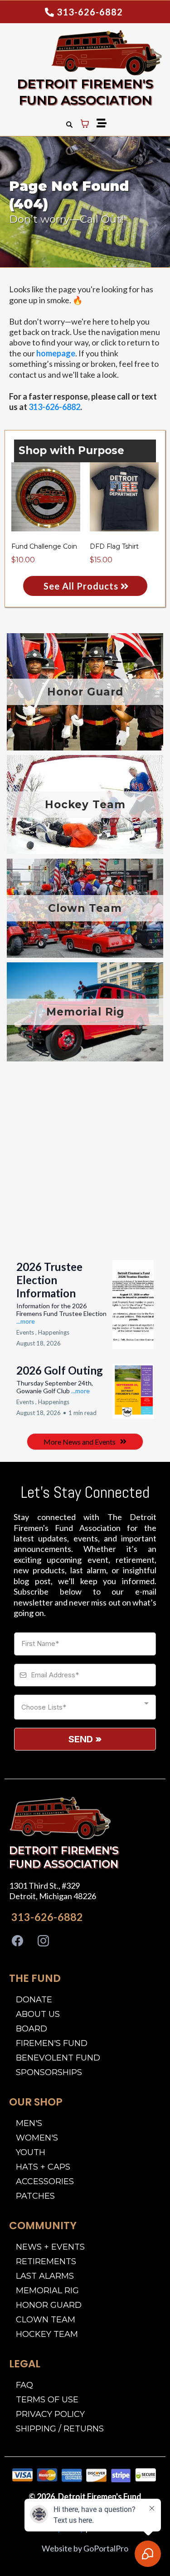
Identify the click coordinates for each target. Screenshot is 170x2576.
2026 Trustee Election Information (49, 1280)
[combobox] (85, 1707)
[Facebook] (17, 1941)
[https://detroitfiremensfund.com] (83, 53)
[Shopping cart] (85, 124)
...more (26, 1321)
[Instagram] (43, 1941)
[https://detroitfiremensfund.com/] (60, 1818)
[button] (100, 124)
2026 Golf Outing (60, 1370)
